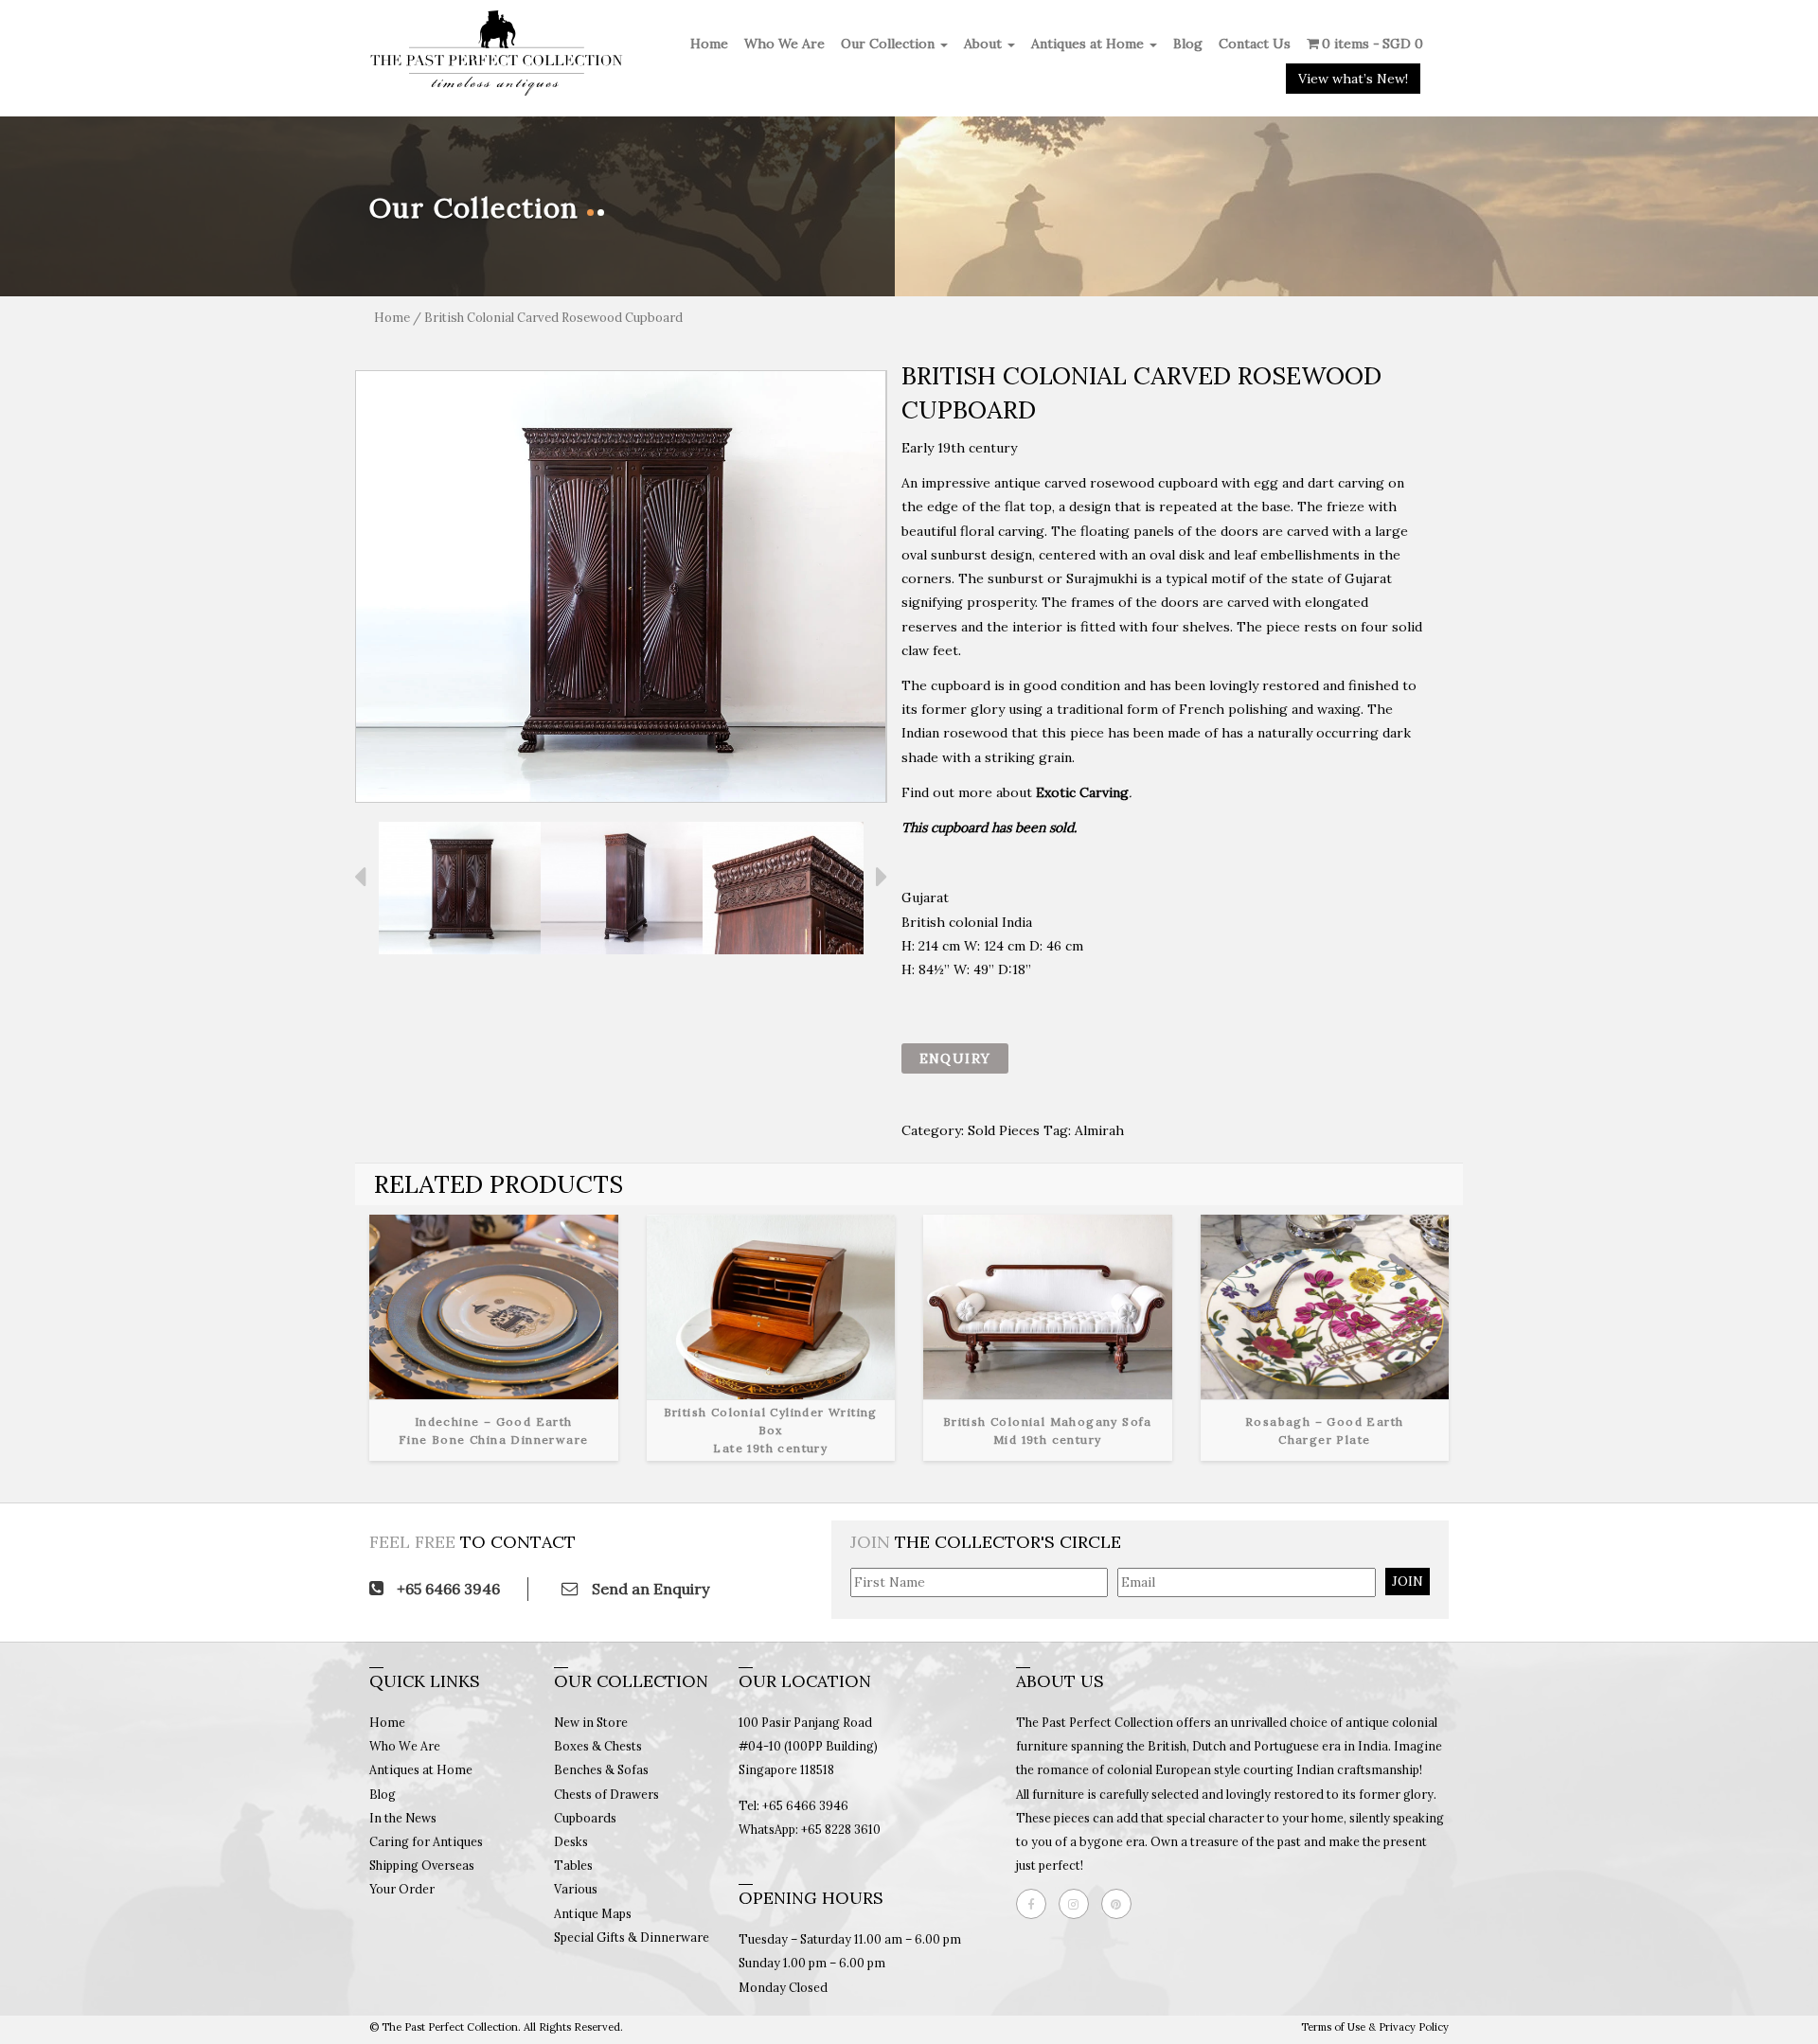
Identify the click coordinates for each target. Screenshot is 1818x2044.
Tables (573, 1865)
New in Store (591, 1722)
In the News (403, 1818)
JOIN (1408, 1581)
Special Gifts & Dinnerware (632, 1937)
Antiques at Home (1089, 44)
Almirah (1099, 1130)
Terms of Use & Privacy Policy (1375, 2027)
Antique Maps (593, 1913)
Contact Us (1255, 44)
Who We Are (784, 44)
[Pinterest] (1121, 1904)
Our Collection (890, 44)
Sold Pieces (1004, 1130)
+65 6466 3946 (446, 1589)
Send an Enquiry (649, 1589)
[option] (621, 587)
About (985, 44)
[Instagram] (1078, 1904)
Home (709, 44)
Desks (571, 1841)
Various (576, 1889)
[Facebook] (1036, 1904)
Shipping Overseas (422, 1865)
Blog (1188, 44)
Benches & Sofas (601, 1769)
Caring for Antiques (426, 1841)
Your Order (402, 1889)
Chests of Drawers (606, 1794)
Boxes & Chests (598, 1746)
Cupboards (585, 1818)
